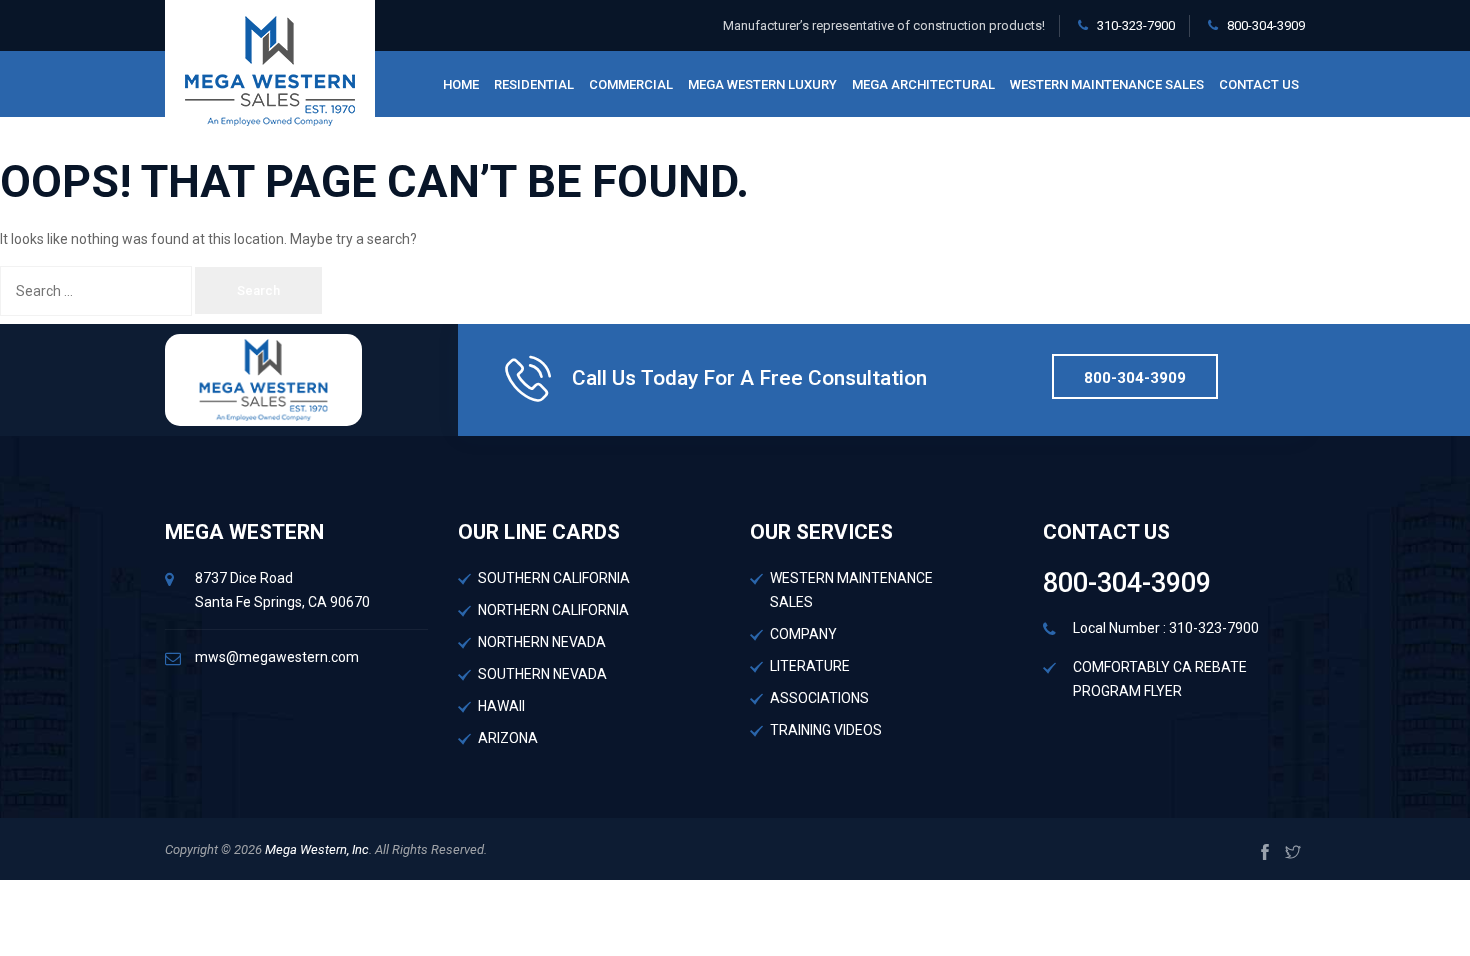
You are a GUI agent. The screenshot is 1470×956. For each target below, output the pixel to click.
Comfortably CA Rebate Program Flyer (1160, 679)
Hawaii (501, 706)
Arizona (508, 738)
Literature (810, 666)
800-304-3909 (1266, 25)
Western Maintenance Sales (1107, 84)
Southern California (554, 578)
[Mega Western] (270, 70)
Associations (819, 698)
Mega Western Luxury (762, 84)
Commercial (631, 84)
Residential (534, 84)
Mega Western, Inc (315, 849)
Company (803, 634)
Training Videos (826, 730)
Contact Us (1259, 84)
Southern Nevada (542, 674)
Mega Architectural (923, 84)
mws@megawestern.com (277, 657)
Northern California (553, 610)
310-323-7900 (1136, 25)
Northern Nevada (542, 642)
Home (461, 84)
